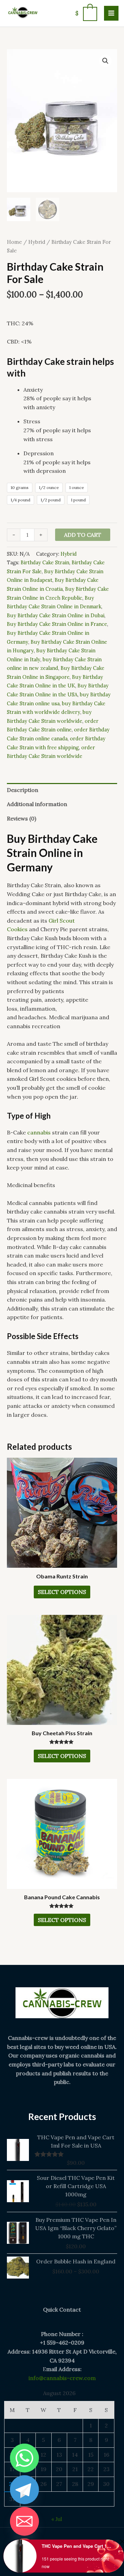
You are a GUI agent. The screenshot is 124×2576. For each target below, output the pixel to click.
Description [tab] (23, 790)
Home (14, 242)
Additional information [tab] (37, 804)
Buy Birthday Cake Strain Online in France (57, 624)
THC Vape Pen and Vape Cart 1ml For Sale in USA (77, 2546)
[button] (105, 61)
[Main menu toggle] (111, 13)
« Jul (57, 2519)
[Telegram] (24, 2490)
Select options (62, 1592)
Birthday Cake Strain (45, 563)
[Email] (24, 2521)
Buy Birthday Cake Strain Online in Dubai (56, 616)
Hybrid (37, 242)
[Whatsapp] (24, 2458)
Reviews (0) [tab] (22, 818)
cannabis (39, 1132)
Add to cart (83, 535)
